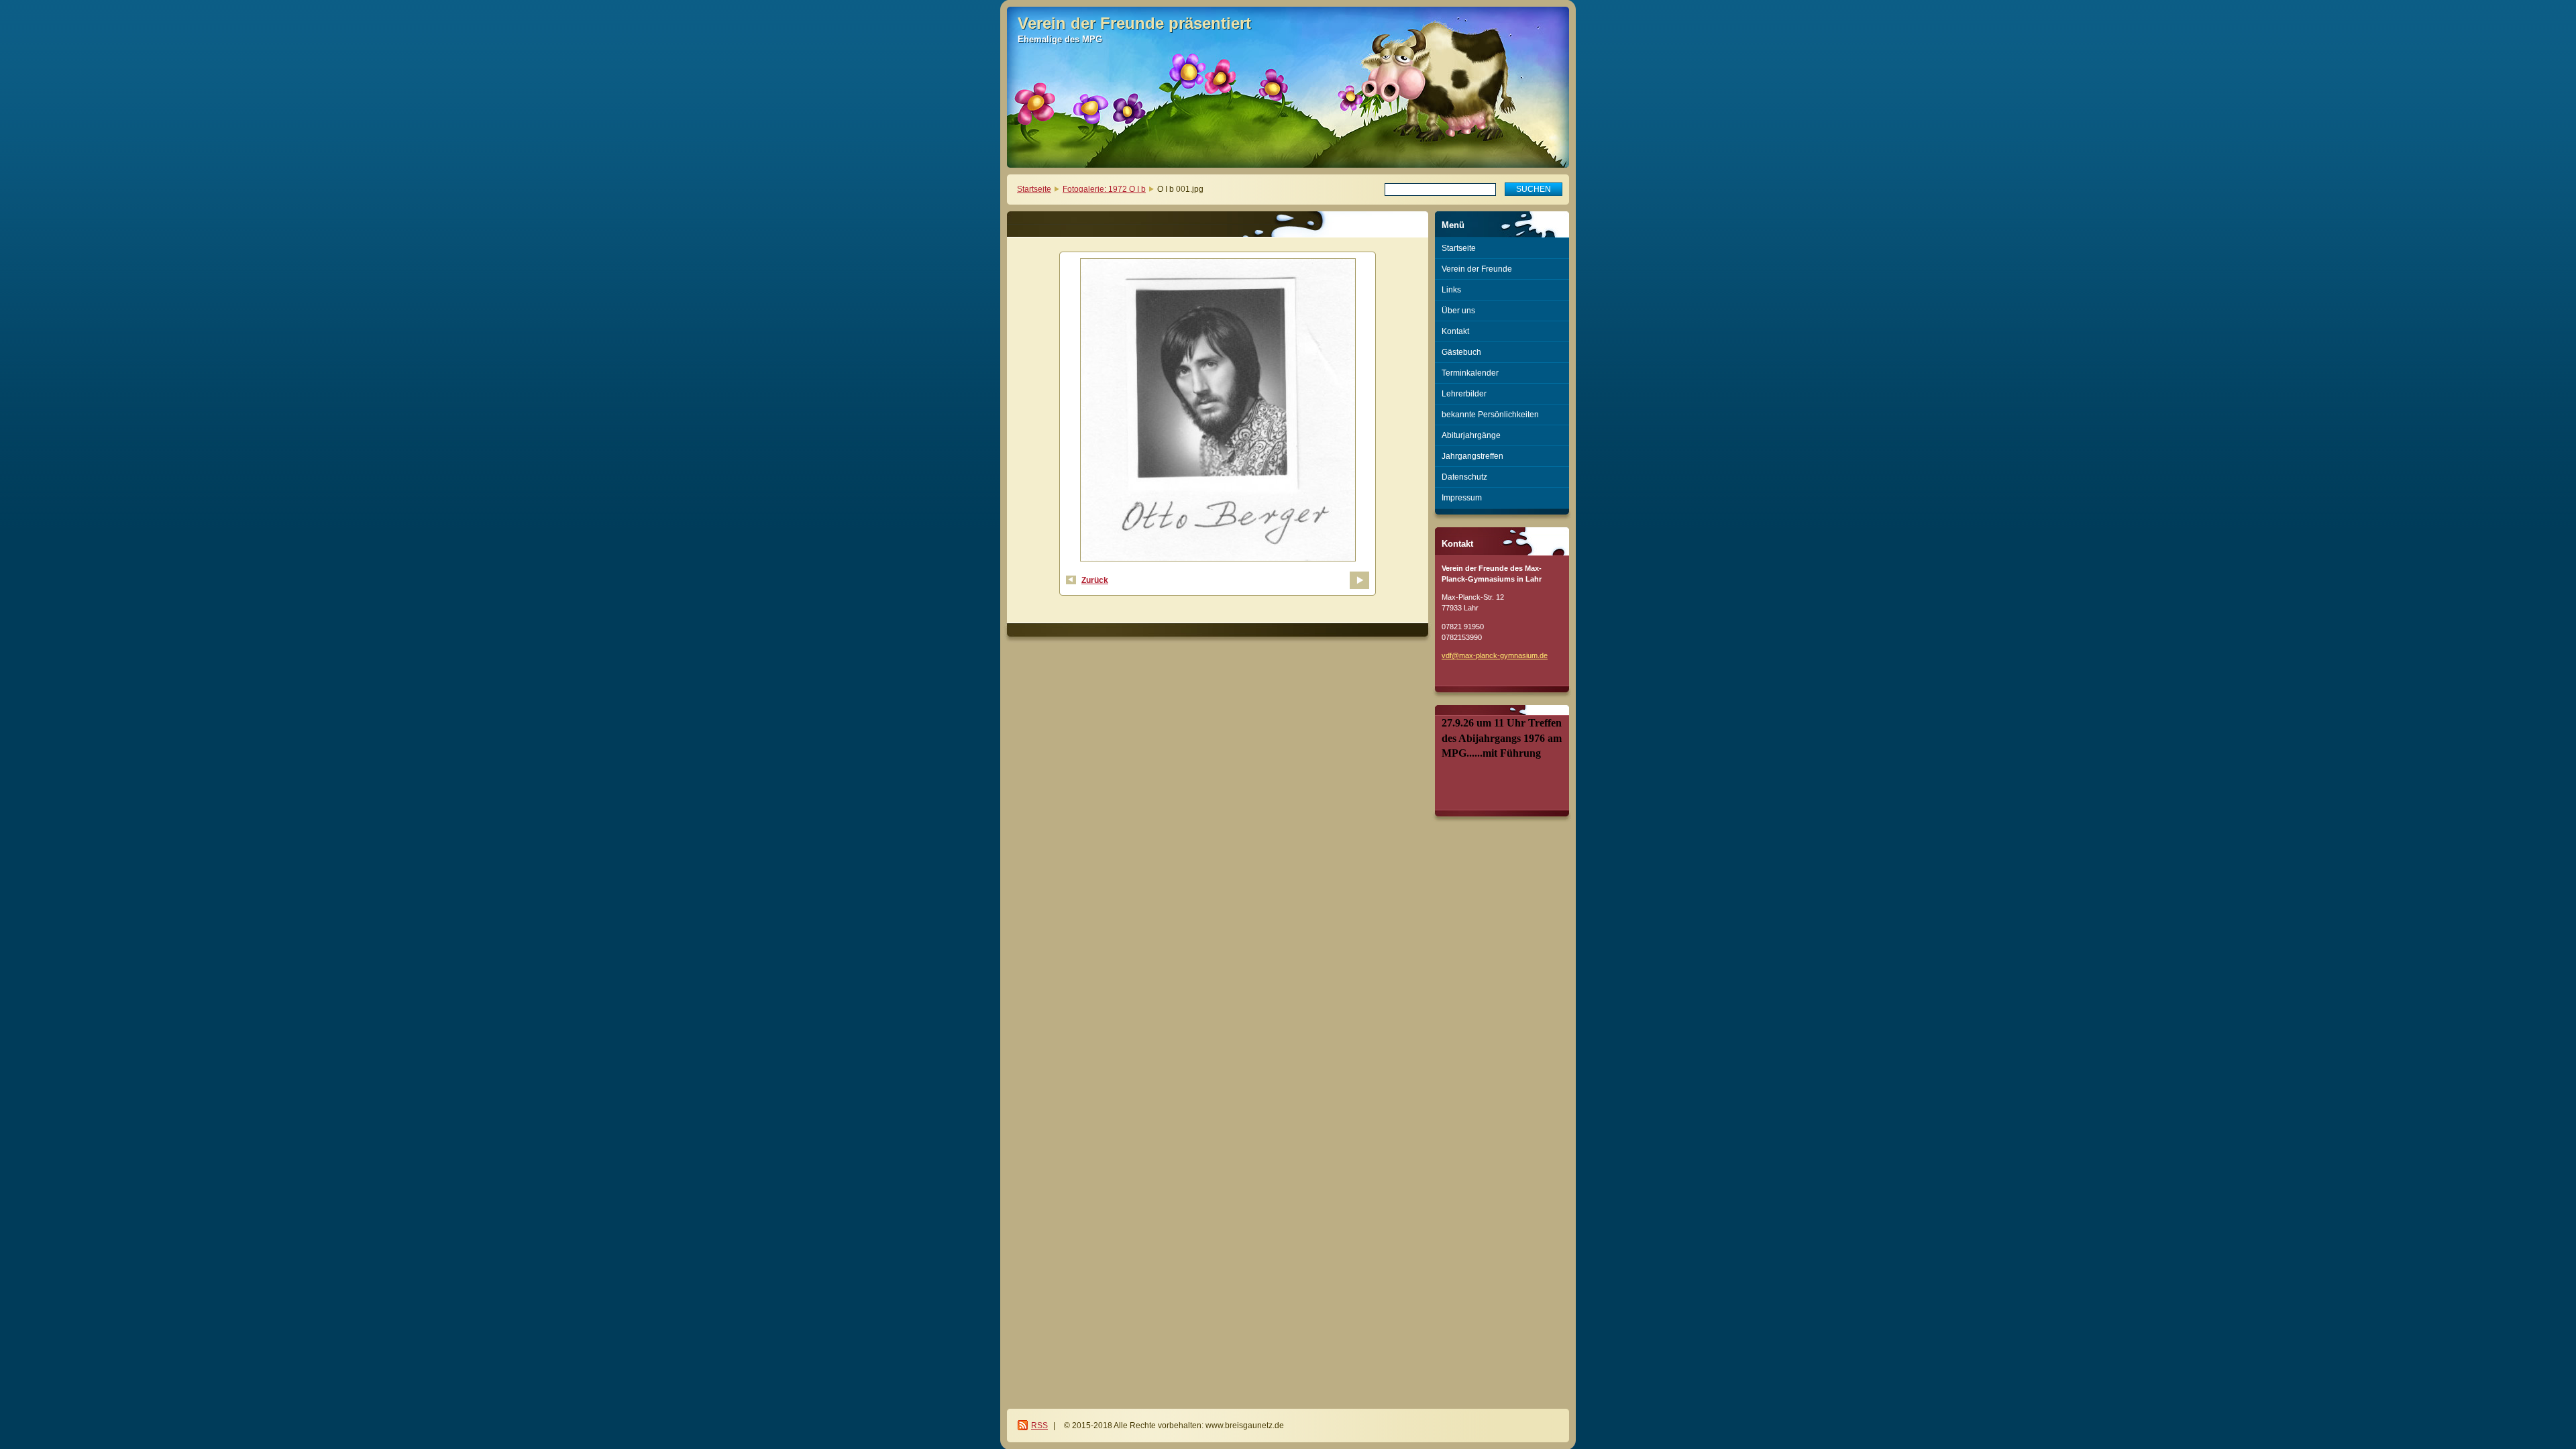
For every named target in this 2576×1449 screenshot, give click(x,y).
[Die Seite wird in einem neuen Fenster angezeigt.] (1218, 412)
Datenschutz (1464, 477)
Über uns (1458, 311)
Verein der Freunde (1477, 269)
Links (1451, 290)
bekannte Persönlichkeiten (1490, 415)
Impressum (1462, 498)
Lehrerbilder (1464, 394)
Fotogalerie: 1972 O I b (1104, 189)
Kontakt (1455, 331)
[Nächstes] (1359, 580)
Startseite (1034, 189)
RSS (1039, 1426)
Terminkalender (1470, 373)
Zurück (1095, 580)
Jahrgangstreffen (1472, 456)
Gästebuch (1461, 352)
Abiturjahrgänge (1471, 435)
